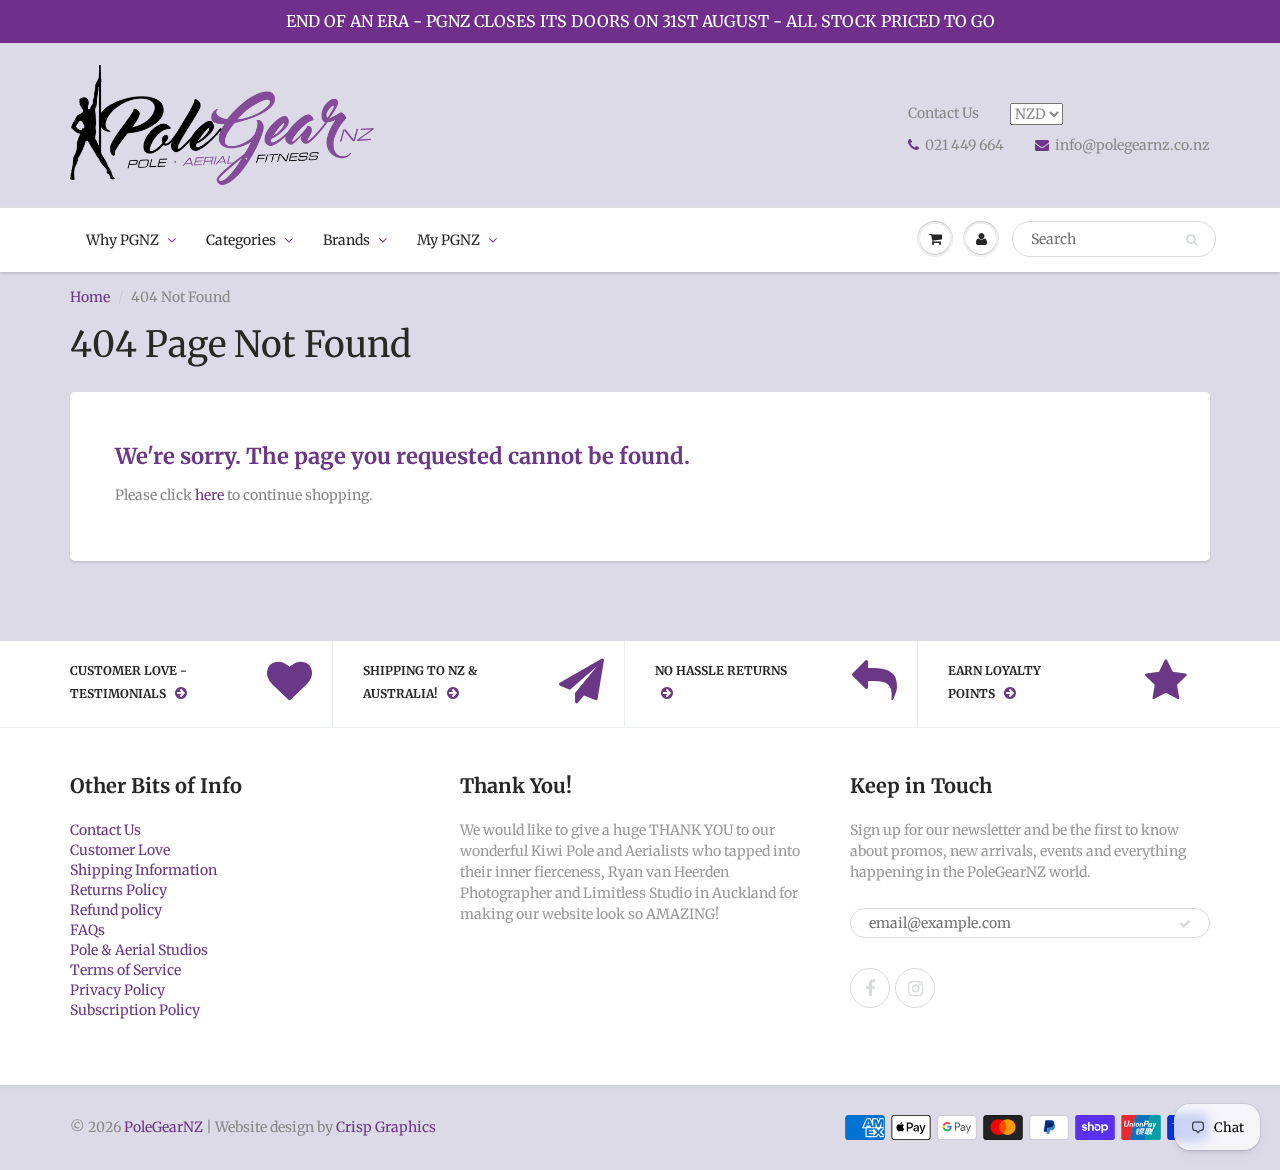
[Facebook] (870, 988)
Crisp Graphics (386, 1127)
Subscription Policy (135, 1010)
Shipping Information (143, 870)
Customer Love (120, 850)
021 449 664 (964, 145)
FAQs (87, 930)
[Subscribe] (1185, 924)
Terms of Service (125, 970)
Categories (241, 240)
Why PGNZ (122, 240)
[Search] (1191, 240)
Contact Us (943, 113)
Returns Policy (118, 890)
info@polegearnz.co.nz (1132, 145)
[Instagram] (915, 988)
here (209, 495)
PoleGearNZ (163, 1127)
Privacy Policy (117, 990)
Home (90, 297)
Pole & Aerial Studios (139, 950)
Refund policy (116, 910)
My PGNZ (448, 240)
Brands (346, 240)
